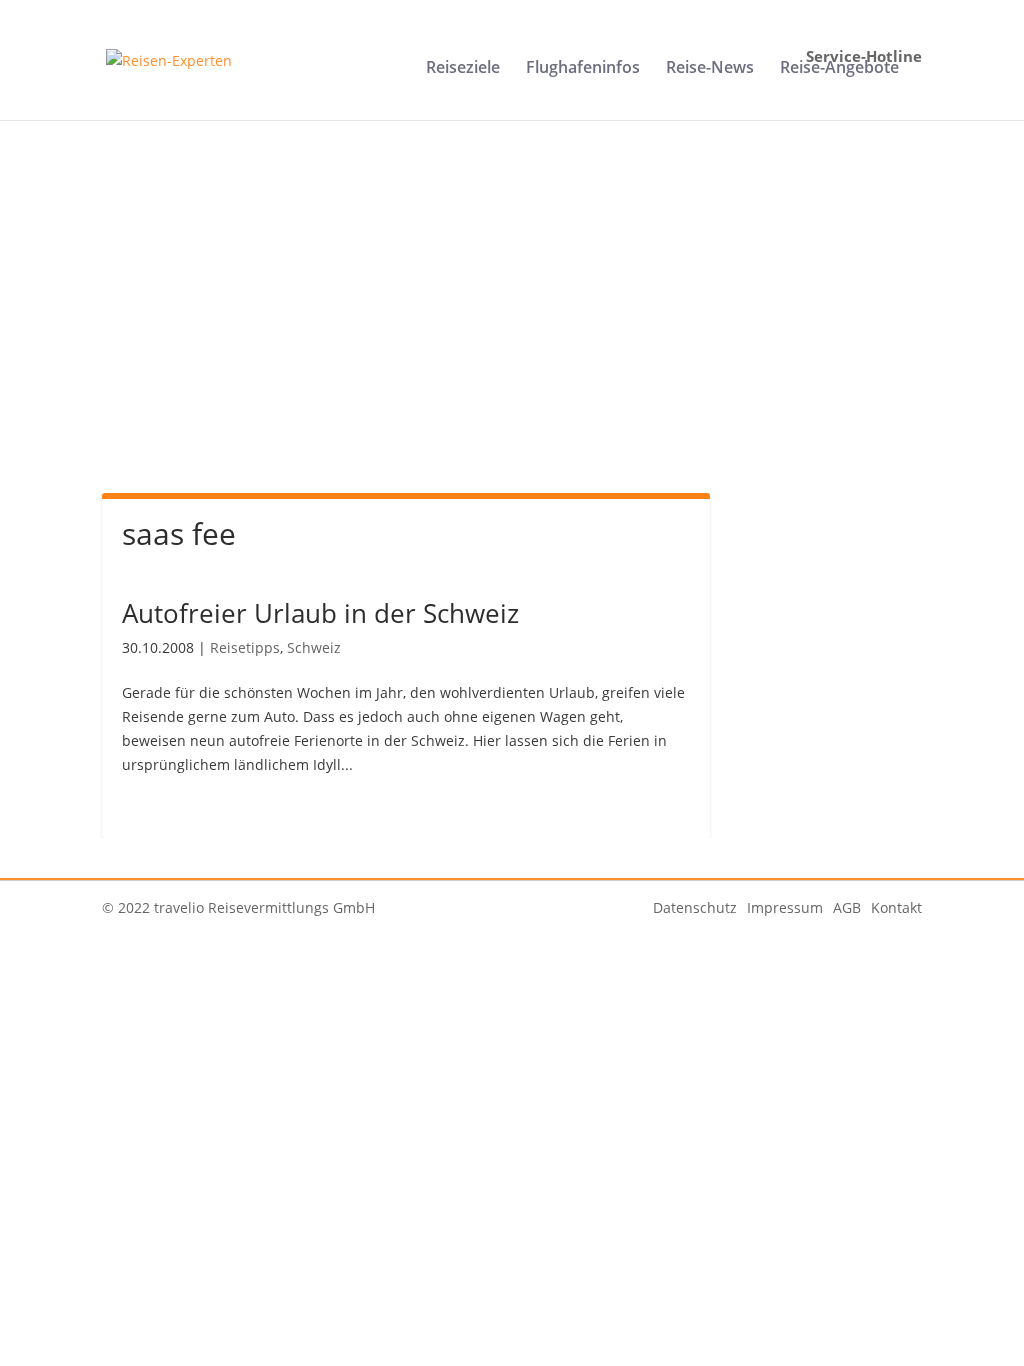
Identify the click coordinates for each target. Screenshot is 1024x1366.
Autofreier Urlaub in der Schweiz (320, 613)
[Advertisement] (512, 328)
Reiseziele (463, 69)
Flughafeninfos (583, 69)
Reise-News (710, 69)
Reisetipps (245, 647)
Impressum (785, 907)
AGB (847, 907)
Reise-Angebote (839, 69)
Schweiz (314, 647)
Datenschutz (695, 907)
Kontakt (896, 907)
